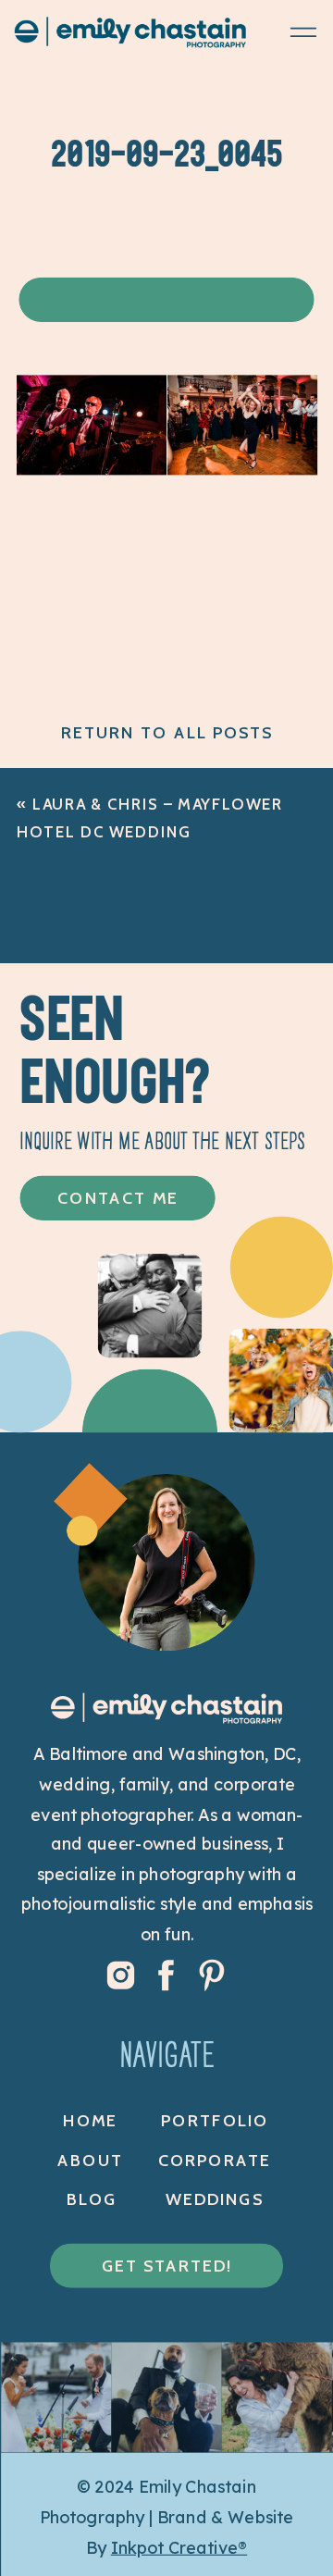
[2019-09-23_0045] (167, 469)
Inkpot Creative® (179, 2548)
